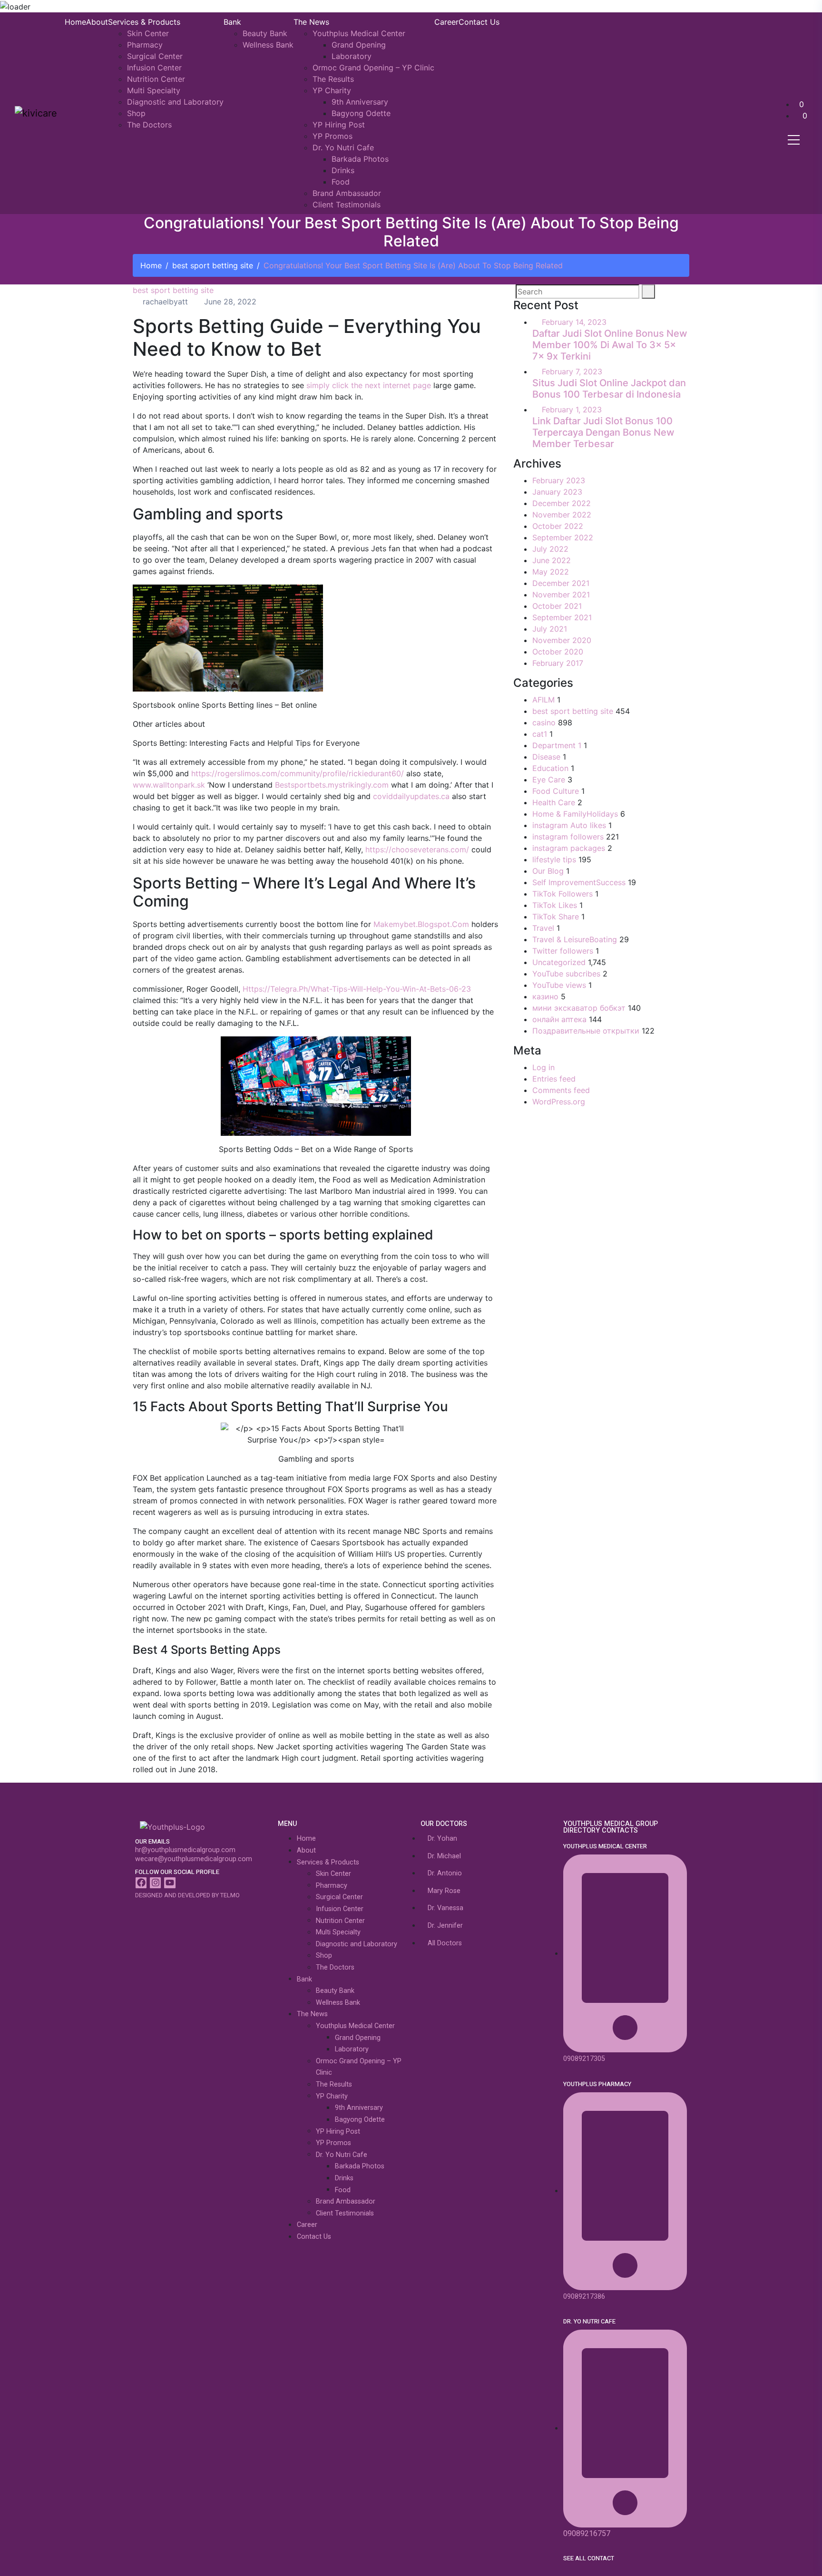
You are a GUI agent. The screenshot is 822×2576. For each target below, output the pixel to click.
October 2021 (557, 606)
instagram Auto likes (569, 825)
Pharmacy (145, 45)
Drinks (343, 170)
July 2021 (550, 629)
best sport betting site (213, 265)
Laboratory (352, 56)
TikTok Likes (555, 905)
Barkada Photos (360, 159)
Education (550, 768)
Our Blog (548, 871)
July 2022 (550, 549)
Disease (546, 757)
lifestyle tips (554, 859)
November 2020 (562, 640)
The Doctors (149, 125)
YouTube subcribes (566, 974)
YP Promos (333, 136)
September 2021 (562, 617)
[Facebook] (141, 1883)
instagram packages (569, 848)
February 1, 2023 (572, 410)
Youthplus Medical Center (359, 33)
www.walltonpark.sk (169, 785)
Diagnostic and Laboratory (175, 102)
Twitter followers (563, 951)
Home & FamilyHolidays (575, 814)
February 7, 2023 (572, 371)
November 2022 (562, 515)
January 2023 (557, 492)
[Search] (648, 292)
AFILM (543, 700)
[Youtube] (170, 1883)
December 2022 (562, 503)
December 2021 (561, 583)
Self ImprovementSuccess (579, 882)
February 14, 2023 (574, 322)
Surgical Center (155, 56)
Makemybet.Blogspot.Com (421, 924)
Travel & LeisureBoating (575, 939)
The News (311, 22)
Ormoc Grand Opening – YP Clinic (373, 68)
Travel (543, 928)
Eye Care (549, 780)
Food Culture (556, 791)
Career (446, 22)
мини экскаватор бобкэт (579, 1008)
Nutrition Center (156, 79)
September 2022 (563, 537)
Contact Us (479, 22)
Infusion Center (154, 68)
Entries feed (554, 1079)
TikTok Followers (563, 894)
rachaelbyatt (164, 302)
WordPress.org (559, 1102)
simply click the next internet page (369, 385)
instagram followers (568, 837)
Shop (136, 113)
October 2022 (558, 526)
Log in (543, 1067)
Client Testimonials (347, 205)
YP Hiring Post (339, 125)
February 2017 (558, 663)
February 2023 (559, 480)
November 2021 (561, 595)
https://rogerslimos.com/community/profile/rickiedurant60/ (298, 773)
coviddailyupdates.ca (411, 796)
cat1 (540, 734)
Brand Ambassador (347, 193)
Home (75, 22)
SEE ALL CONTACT (589, 2558)
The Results (333, 79)
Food (341, 182)
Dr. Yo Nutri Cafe (343, 147)
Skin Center (148, 33)
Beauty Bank (265, 33)
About (97, 22)
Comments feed (561, 1090)
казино (545, 996)
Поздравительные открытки (586, 1031)
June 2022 (552, 560)
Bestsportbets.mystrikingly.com (332, 785)
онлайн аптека (559, 1019)
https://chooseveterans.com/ (417, 849)
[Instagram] (155, 1883)
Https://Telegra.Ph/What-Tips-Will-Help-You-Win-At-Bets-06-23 (357, 989)
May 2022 (551, 572)
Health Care (554, 802)
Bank (232, 22)
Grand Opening (359, 45)
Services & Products (144, 22)
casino (544, 722)
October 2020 (558, 652)
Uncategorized (559, 962)
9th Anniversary (360, 102)
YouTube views (559, 985)
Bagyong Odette (361, 113)
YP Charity (332, 90)
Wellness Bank (268, 45)
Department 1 (557, 745)
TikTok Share (556, 917)
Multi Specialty (154, 90)
